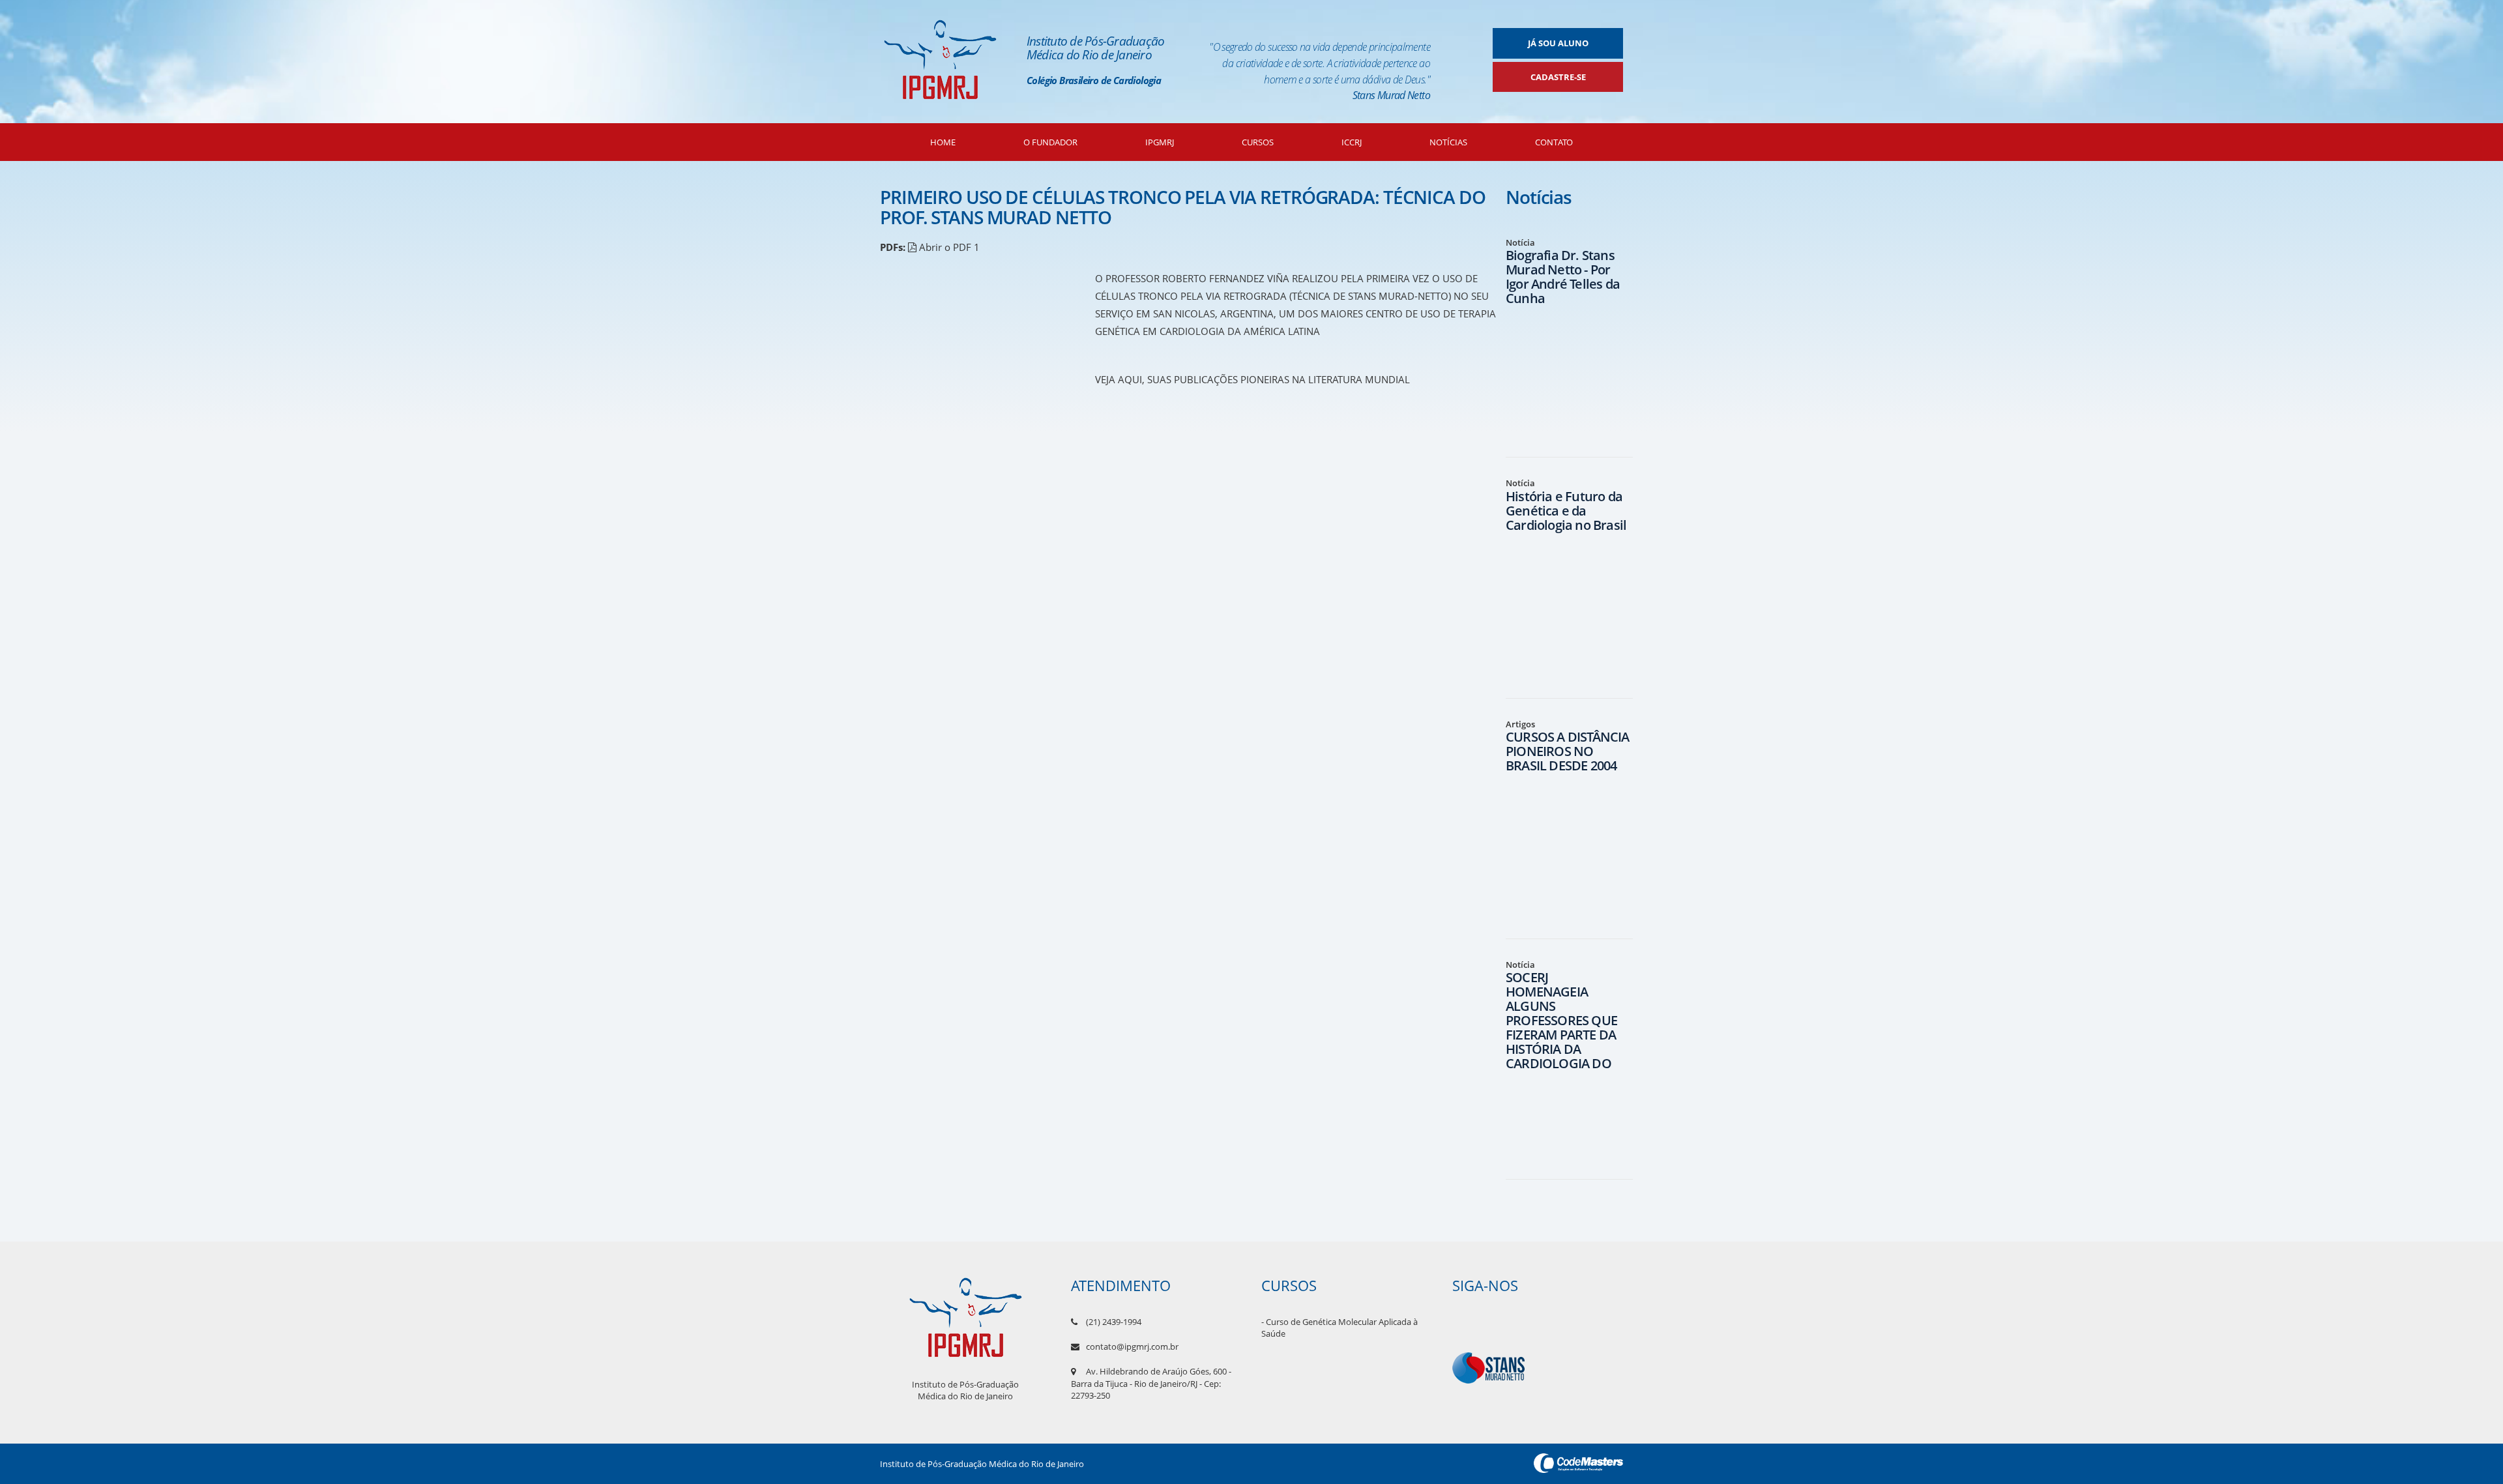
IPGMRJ (1160, 142)
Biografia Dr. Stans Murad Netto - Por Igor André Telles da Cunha (1563, 277)
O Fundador (1050, 142)
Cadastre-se (1558, 77)
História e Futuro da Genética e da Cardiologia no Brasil (1566, 511)
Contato (1554, 142)
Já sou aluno (1558, 43)
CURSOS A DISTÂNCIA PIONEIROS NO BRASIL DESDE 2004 (1568, 751)
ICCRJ (1352, 142)
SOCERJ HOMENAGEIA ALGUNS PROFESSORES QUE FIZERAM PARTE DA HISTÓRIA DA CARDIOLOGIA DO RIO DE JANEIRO (1561, 1027)
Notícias (1448, 142)
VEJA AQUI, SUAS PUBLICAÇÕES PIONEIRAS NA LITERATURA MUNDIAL (1252, 379)
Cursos (1258, 142)
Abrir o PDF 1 (948, 247)
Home (943, 142)
